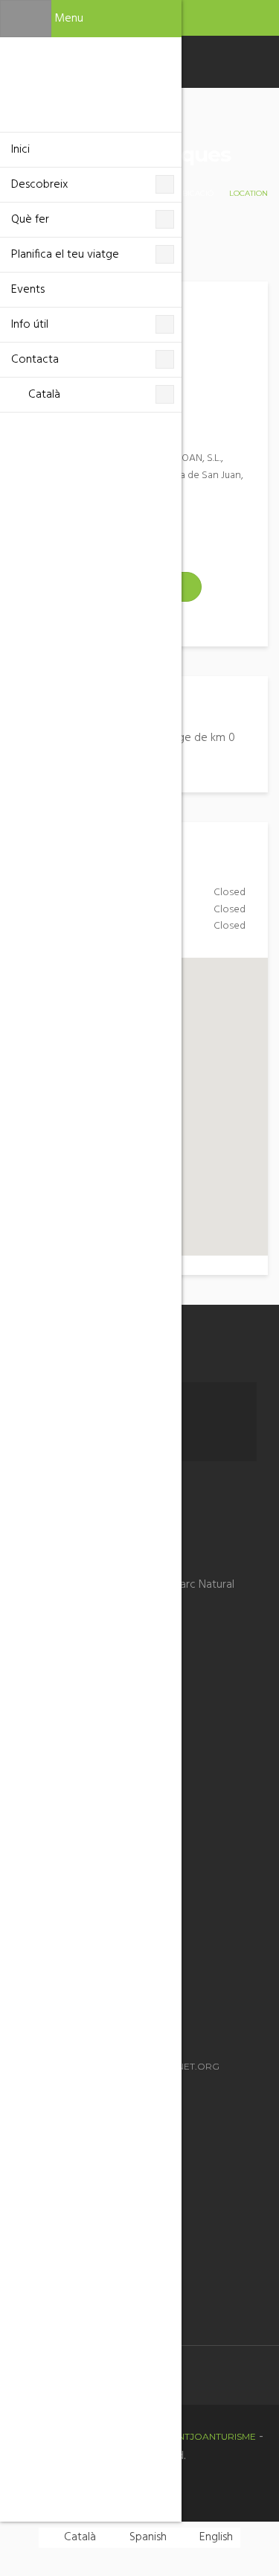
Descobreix (39, 185)
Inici (20, 150)
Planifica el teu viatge (65, 255)
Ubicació (195, 193)
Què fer (30, 220)
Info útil (30, 325)
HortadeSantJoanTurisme (187, 2436)
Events (28, 290)
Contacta (35, 360)
